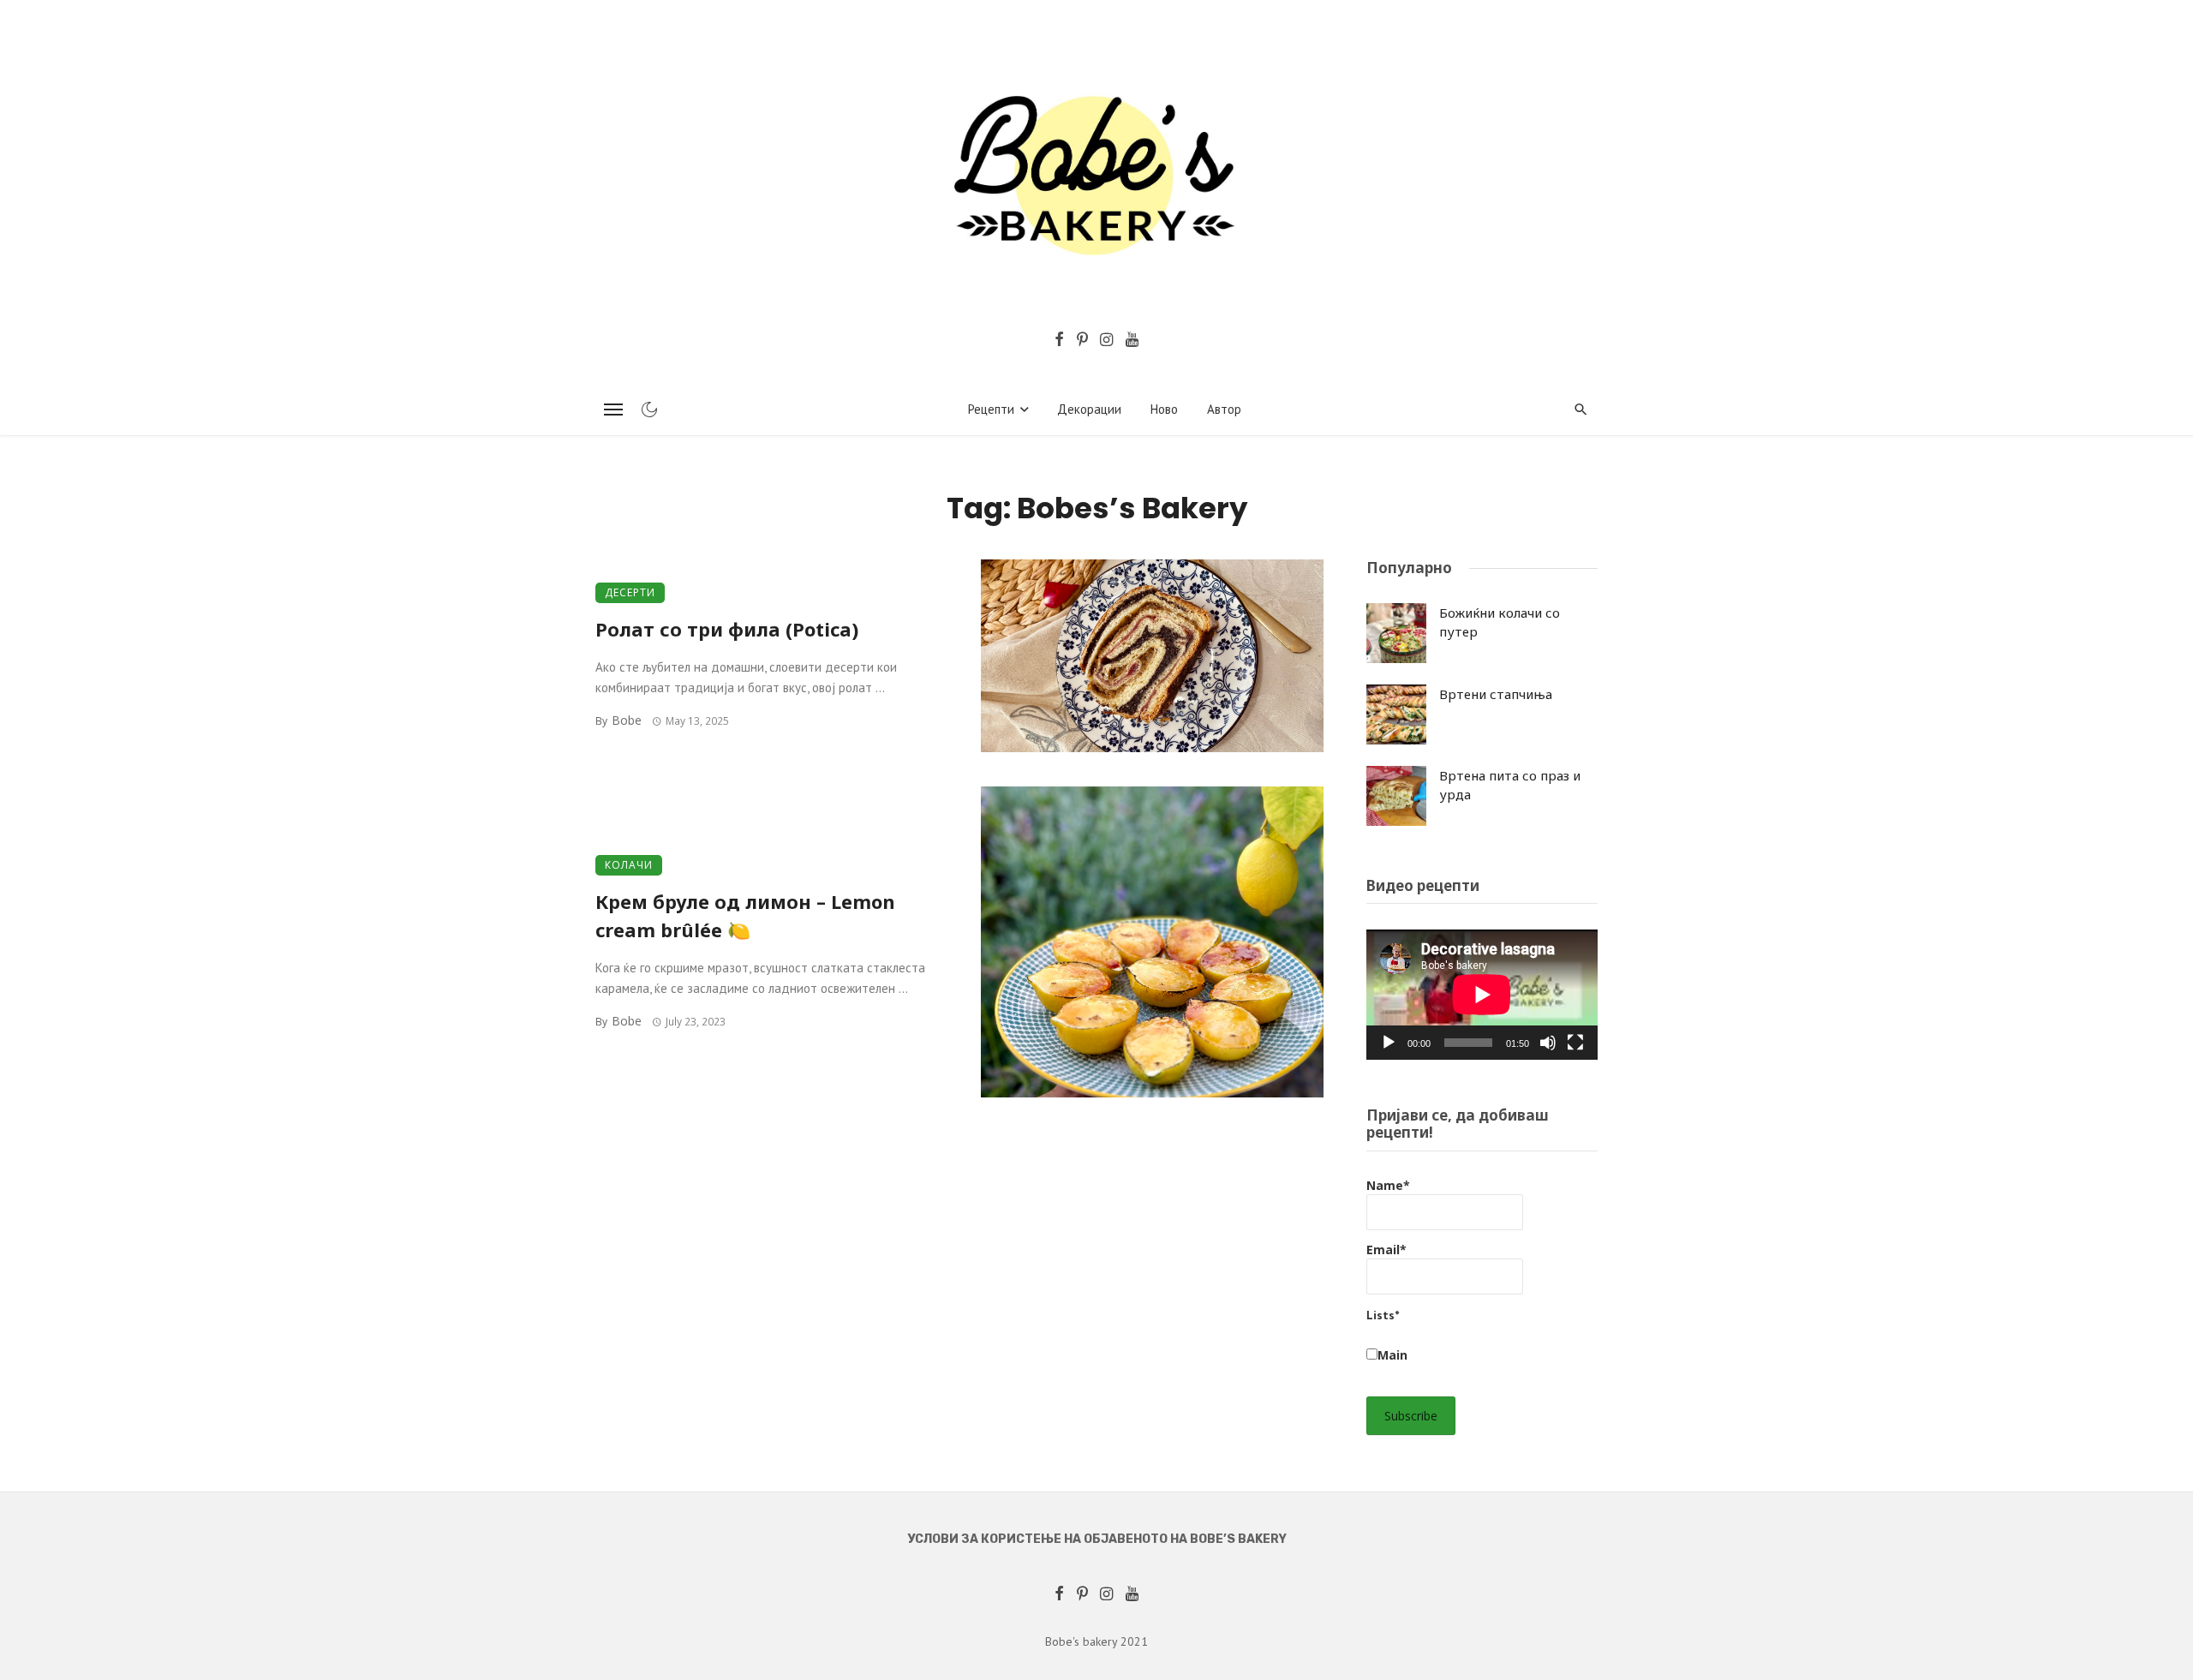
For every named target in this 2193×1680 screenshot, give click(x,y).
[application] (1482, 995)
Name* (1388, 1185)
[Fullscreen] (1575, 1043)
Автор (1224, 409)
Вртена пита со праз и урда (1510, 785)
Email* (1386, 1250)
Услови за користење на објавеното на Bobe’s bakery (1097, 1539)
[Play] (1389, 1043)
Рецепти (991, 409)
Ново (1164, 409)
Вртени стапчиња (1496, 694)
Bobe (627, 720)
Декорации (1089, 409)
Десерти (630, 592)
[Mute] (1548, 1043)
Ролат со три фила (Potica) (727, 629)
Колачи (629, 865)
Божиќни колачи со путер (1500, 622)
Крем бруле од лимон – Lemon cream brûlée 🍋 (745, 916)
